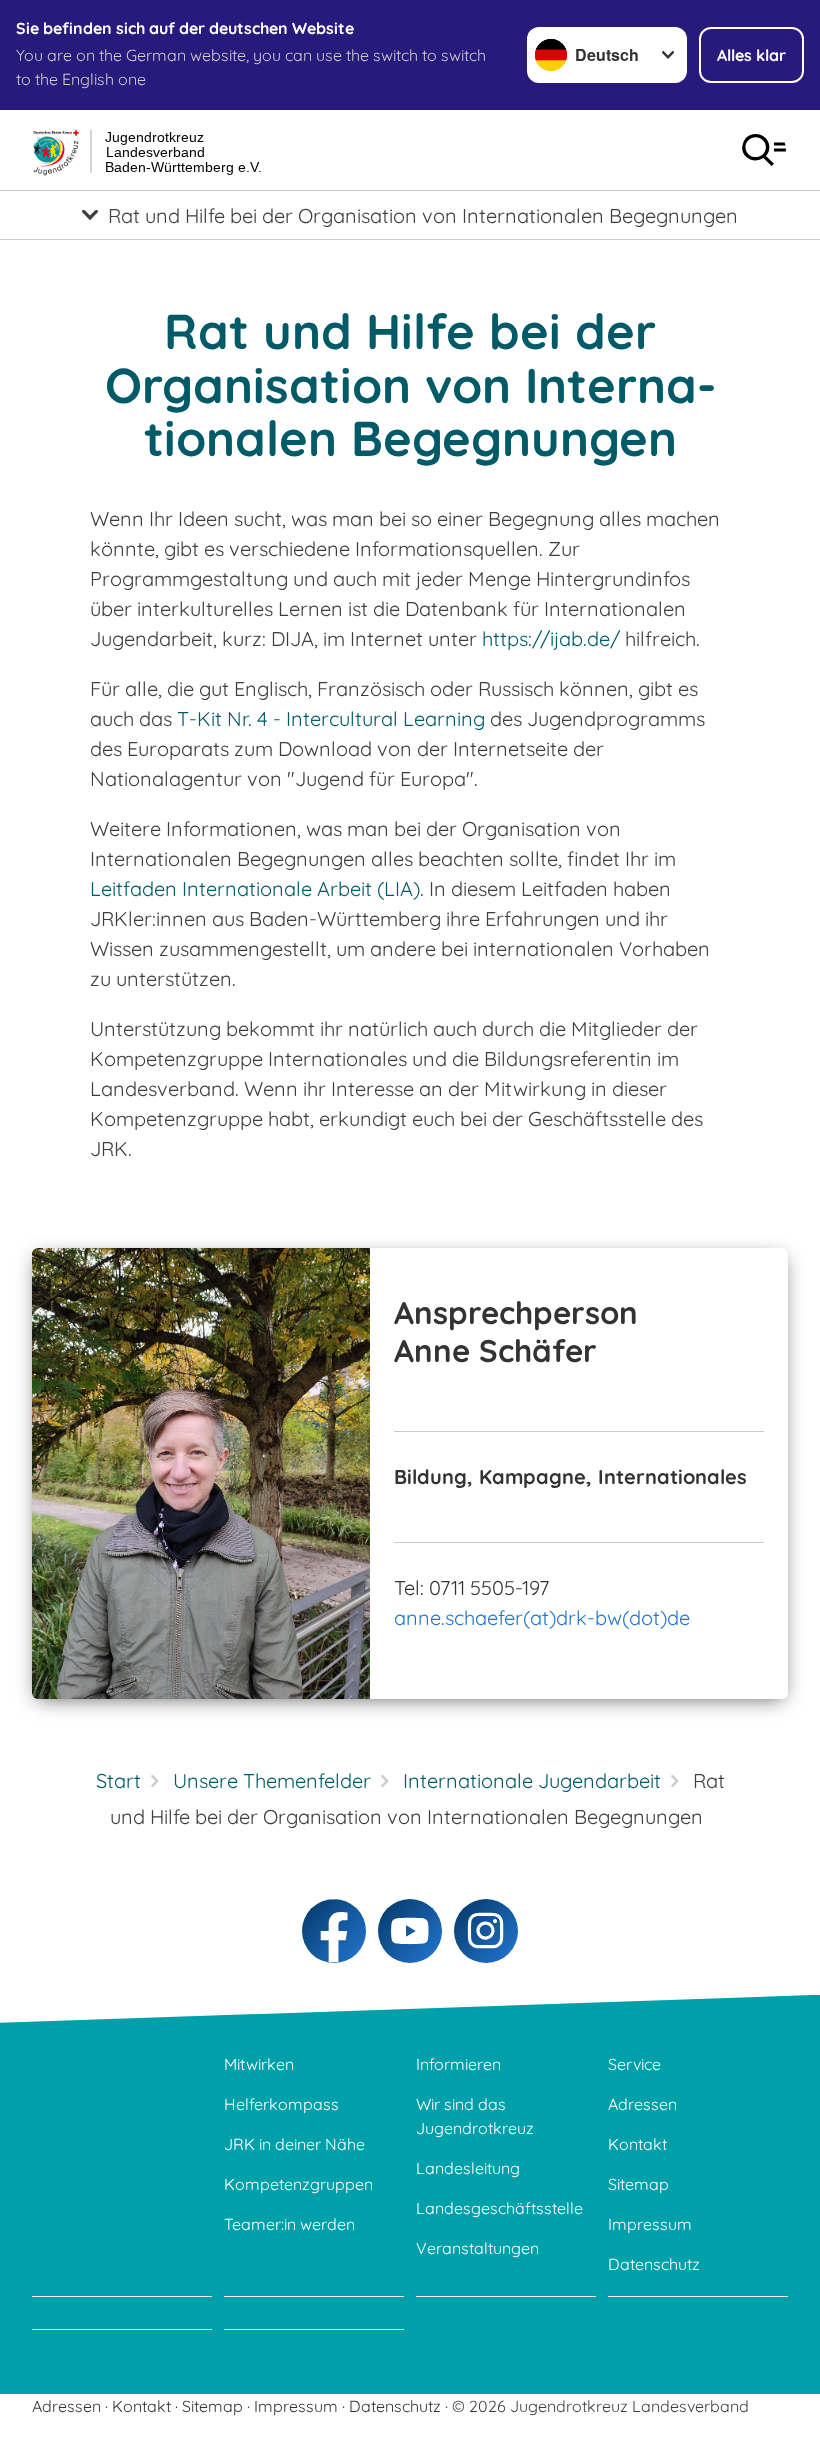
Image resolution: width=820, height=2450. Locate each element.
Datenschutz (654, 2264)
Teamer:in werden (289, 2224)
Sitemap (638, 2184)
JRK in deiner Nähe (294, 2144)
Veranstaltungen (477, 2248)
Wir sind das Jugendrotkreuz (475, 2116)
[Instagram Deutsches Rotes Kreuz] (486, 1931)
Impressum (650, 2224)
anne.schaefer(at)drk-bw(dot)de (542, 1617)
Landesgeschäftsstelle (499, 2208)
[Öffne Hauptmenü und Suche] (764, 150)
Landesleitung (468, 2168)
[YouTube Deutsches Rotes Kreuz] (410, 1931)
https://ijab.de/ (551, 638)
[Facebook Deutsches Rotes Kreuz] (334, 1931)
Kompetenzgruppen (298, 2184)
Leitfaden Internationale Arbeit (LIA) (255, 888)
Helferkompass (281, 2104)
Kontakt (637, 2144)
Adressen (642, 2104)
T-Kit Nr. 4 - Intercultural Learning (331, 718)
